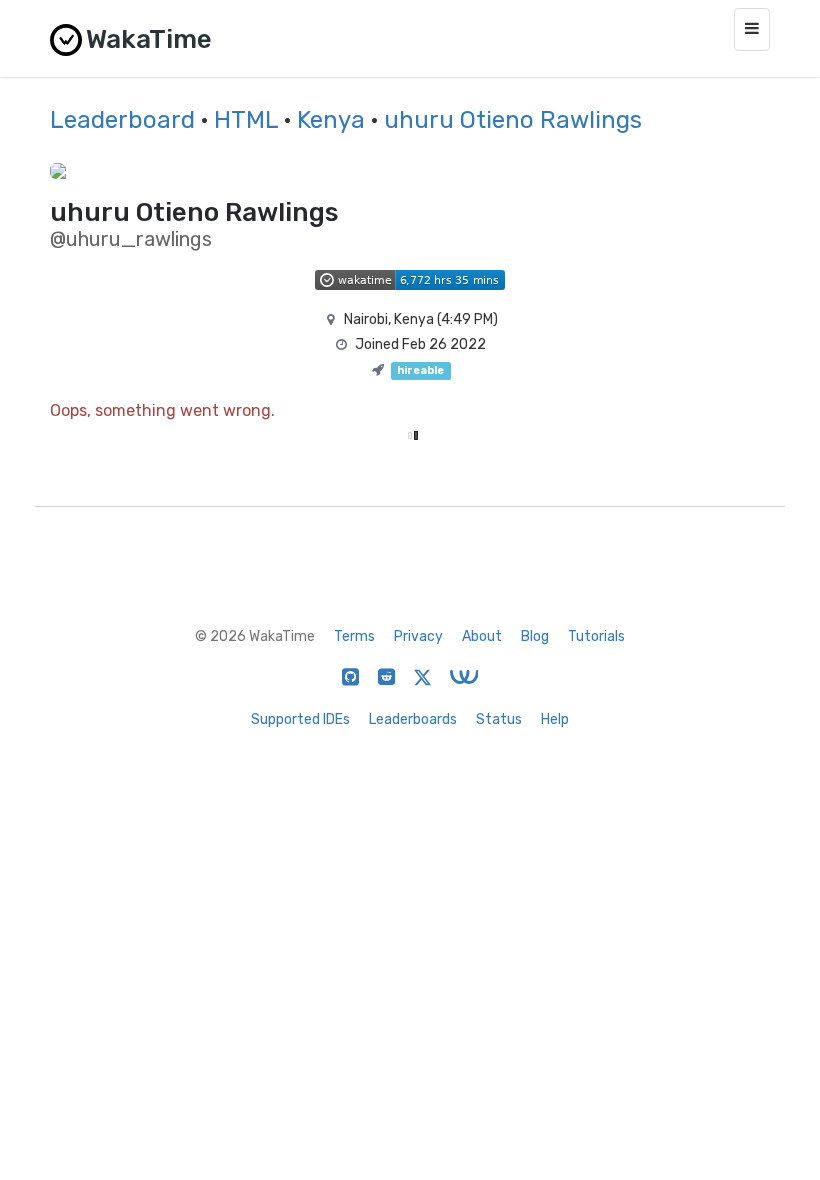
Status (499, 719)
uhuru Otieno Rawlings (513, 120)
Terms (354, 636)
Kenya (331, 120)
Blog (535, 636)
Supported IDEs (300, 719)
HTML (246, 120)
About (482, 636)
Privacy (418, 636)
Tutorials (596, 636)
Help (555, 719)
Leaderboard (122, 120)
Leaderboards (413, 719)
